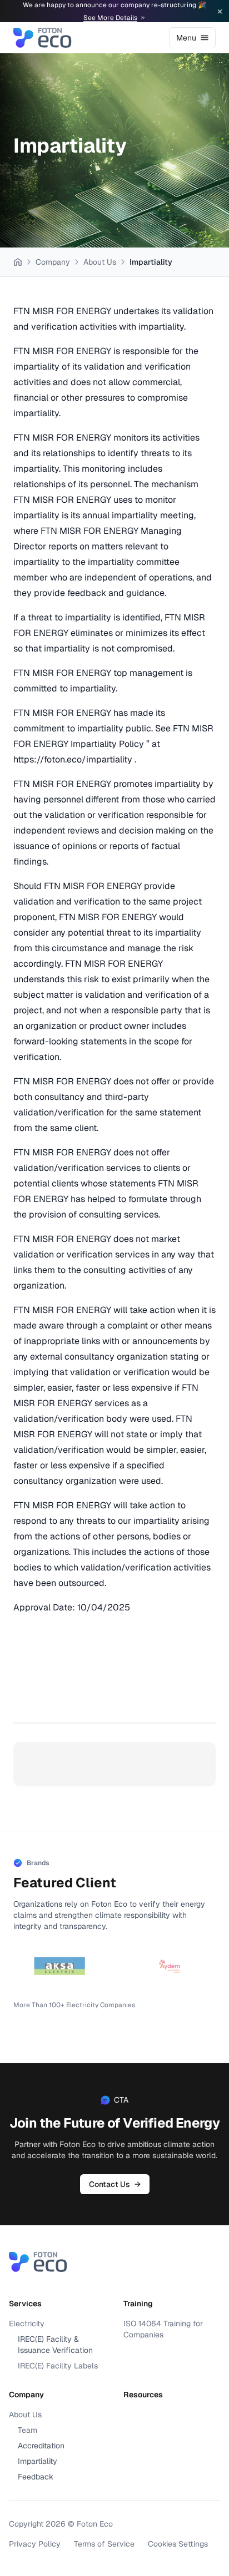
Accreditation (41, 2446)
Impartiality (38, 2461)
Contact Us (115, 2184)
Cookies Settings (178, 2544)
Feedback (36, 2477)
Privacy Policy (35, 2544)
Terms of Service (104, 2544)
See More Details (110, 18)
